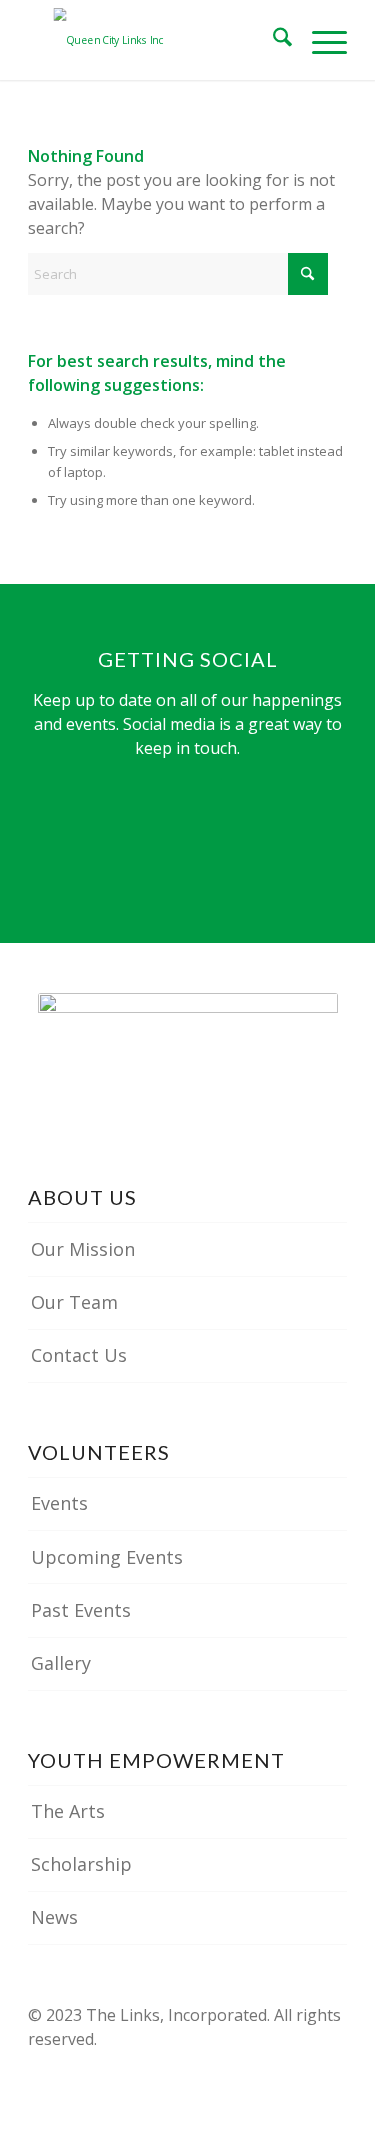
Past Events (81, 1610)
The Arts (68, 1811)
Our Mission (83, 1249)
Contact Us (79, 1355)
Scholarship (81, 1864)
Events (59, 1503)
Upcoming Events (107, 1557)
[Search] (272, 40)
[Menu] (319, 40)
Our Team (74, 1302)
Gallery (61, 1663)
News (54, 1917)
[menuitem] (272, 40)
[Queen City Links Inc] (156, 40)
